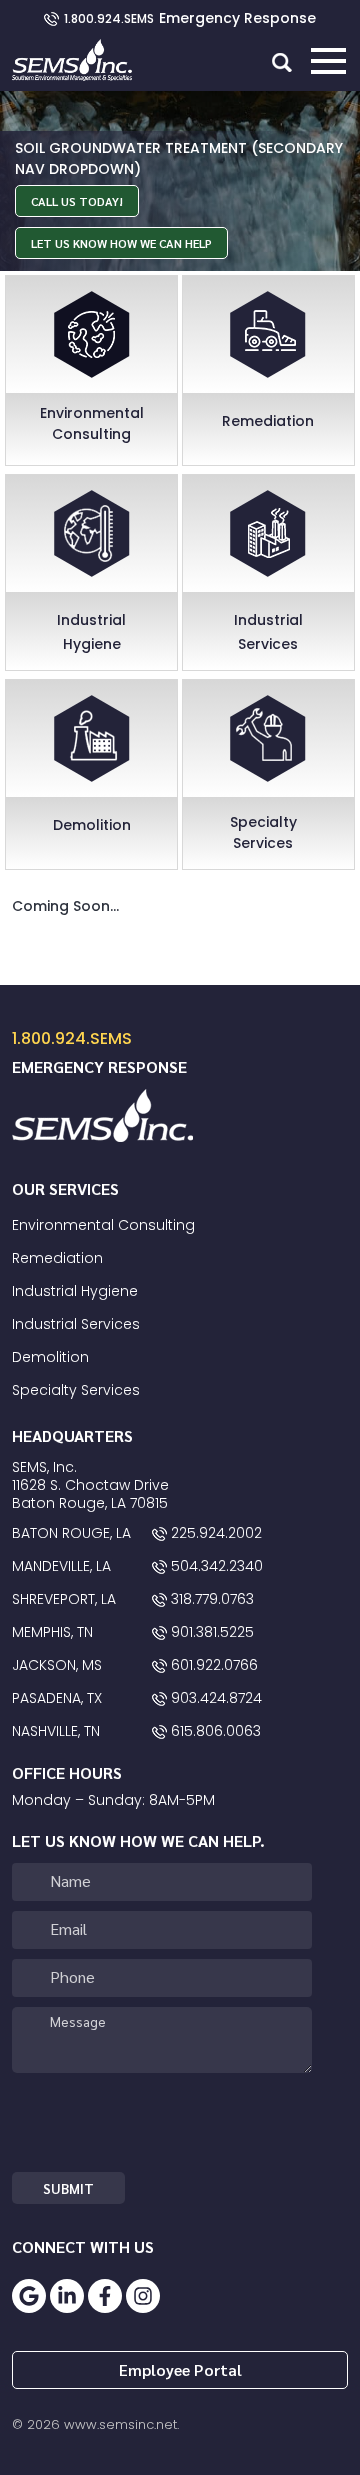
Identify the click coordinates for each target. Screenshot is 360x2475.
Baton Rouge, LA (71, 1533)
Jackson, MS (57, 1665)
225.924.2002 (214, 1533)
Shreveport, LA (64, 1599)
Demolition (50, 1357)
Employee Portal (180, 2369)
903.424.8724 (214, 1698)
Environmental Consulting (103, 1225)
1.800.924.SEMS (110, 18)
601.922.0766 (212, 1665)
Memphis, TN (52, 1632)
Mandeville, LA (61, 1566)
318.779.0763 (210, 1599)
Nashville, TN (56, 1731)
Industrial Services (76, 1324)
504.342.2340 (215, 1566)
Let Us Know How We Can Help (121, 243)
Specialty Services (76, 1390)
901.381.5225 (210, 1632)
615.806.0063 (214, 1731)
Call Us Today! (77, 201)
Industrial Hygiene (75, 1291)
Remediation (57, 1258)
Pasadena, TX (57, 1698)
